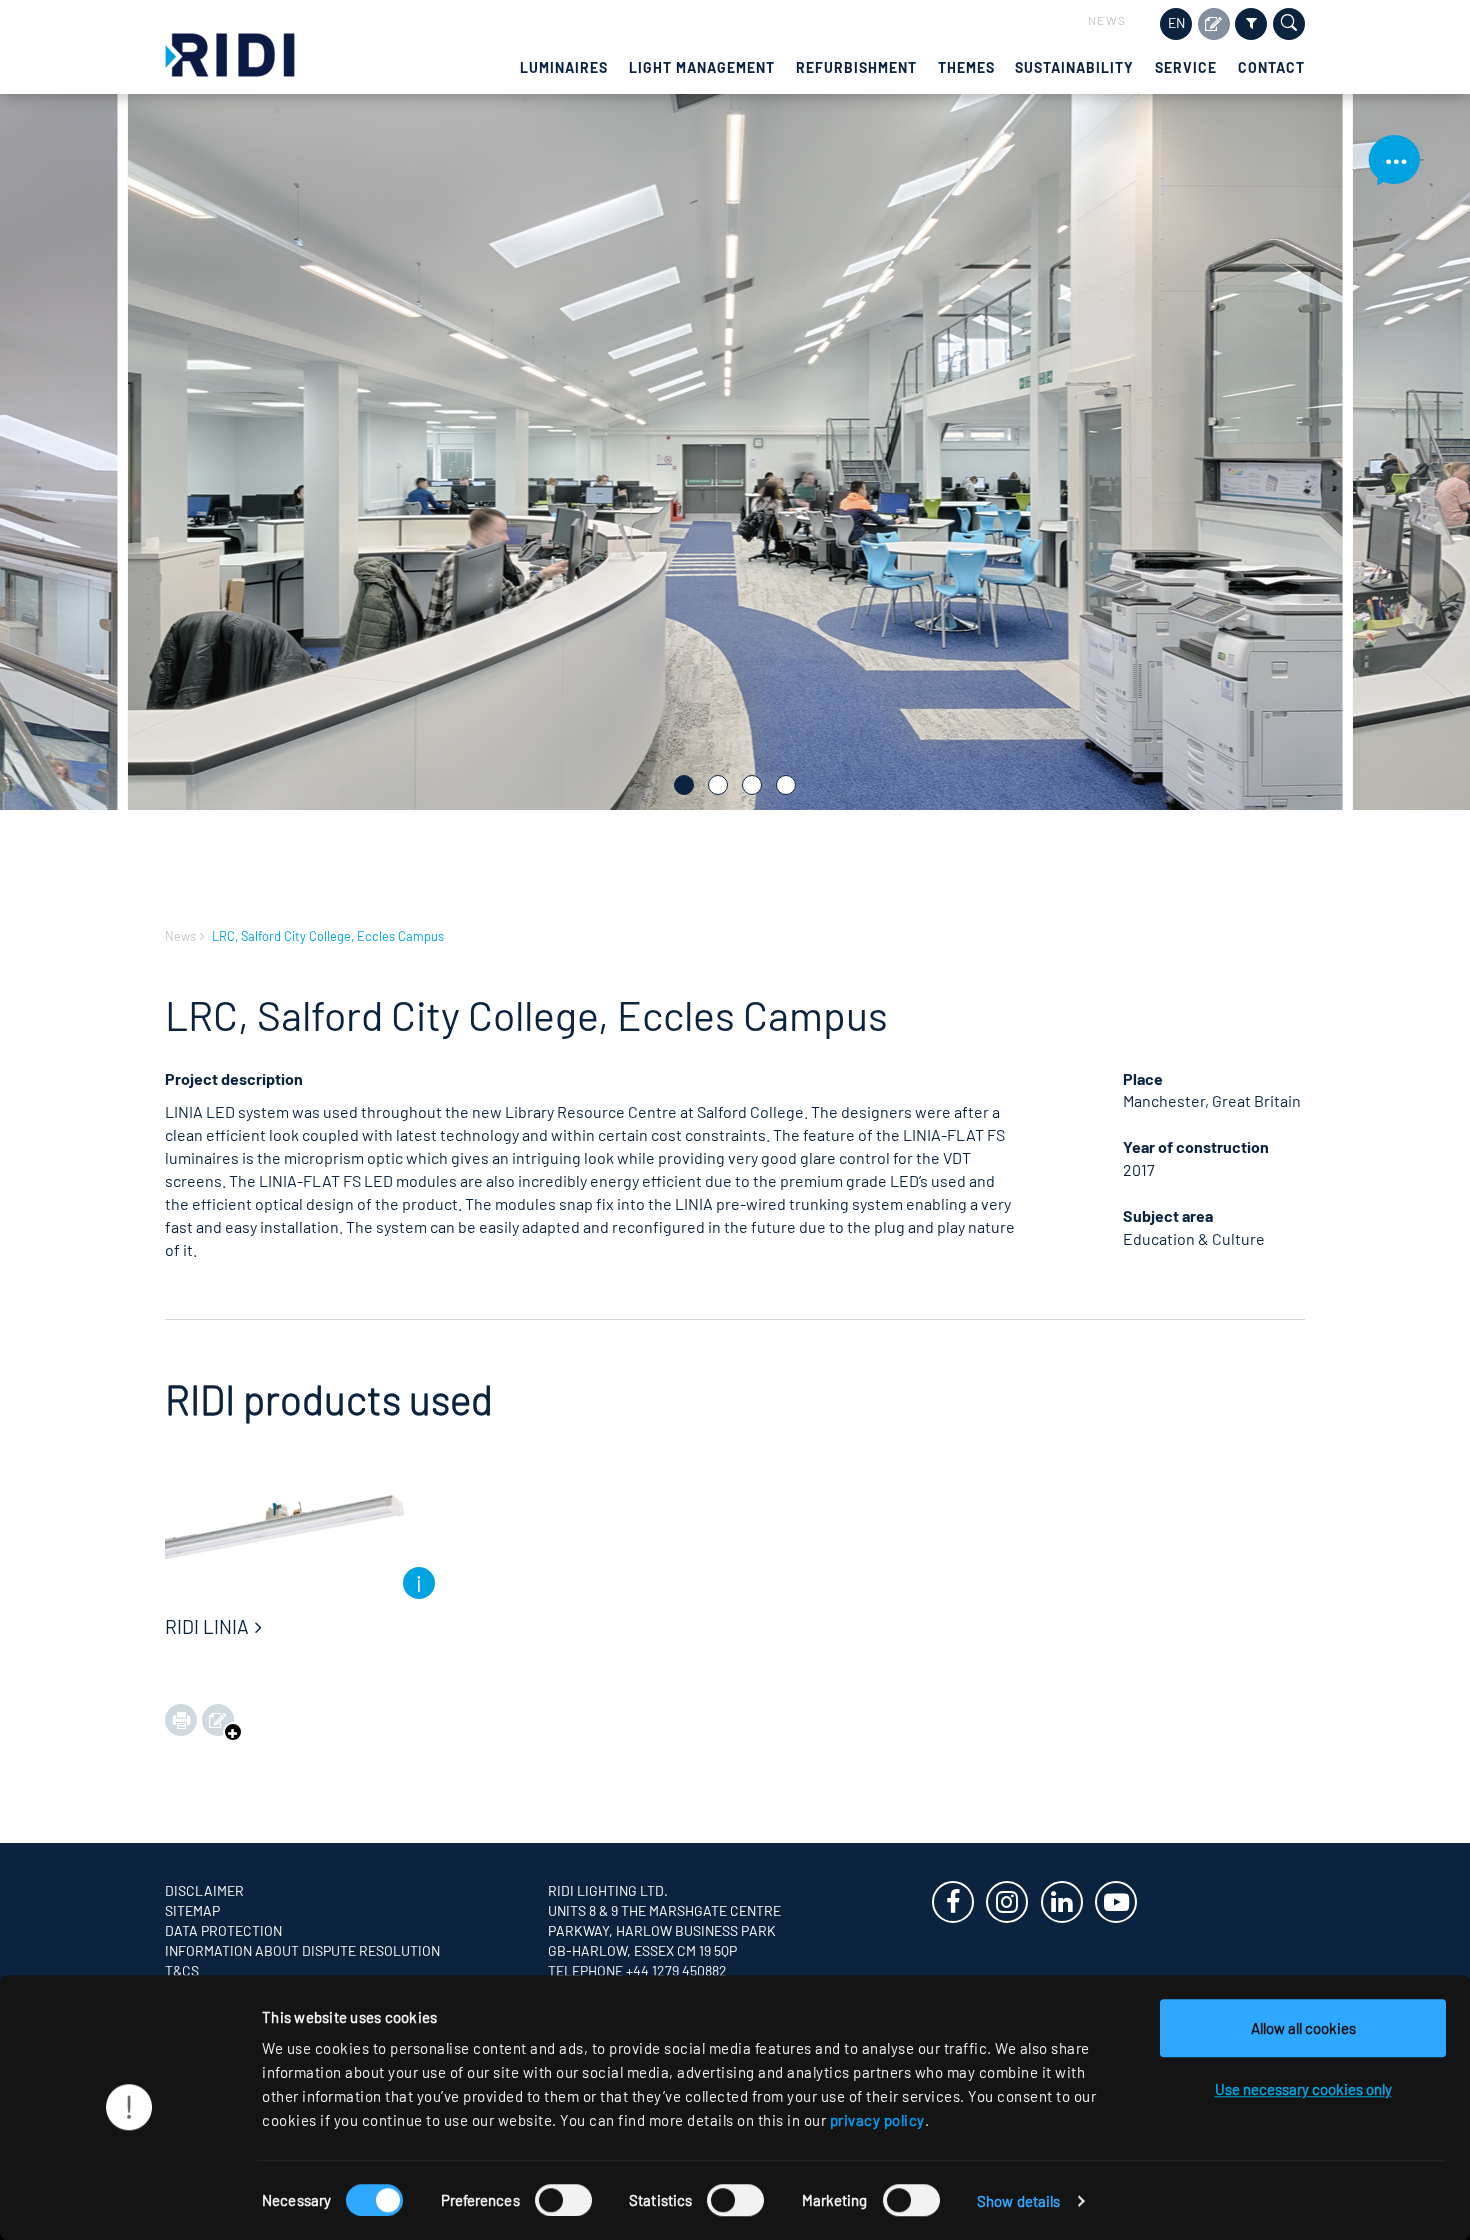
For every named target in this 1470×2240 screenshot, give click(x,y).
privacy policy (877, 2120)
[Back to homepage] (230, 52)
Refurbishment (856, 67)
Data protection (223, 1930)
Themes (966, 67)
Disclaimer (204, 1890)
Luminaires (564, 67)
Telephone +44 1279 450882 (637, 1970)
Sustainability (1074, 67)
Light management (702, 67)
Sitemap (192, 1910)
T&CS (182, 1970)
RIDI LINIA (207, 1626)
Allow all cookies (1303, 2028)
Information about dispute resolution (302, 1950)
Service (1186, 67)
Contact (1271, 67)
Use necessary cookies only (1303, 2089)
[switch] (563, 2200)
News (1107, 20)
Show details (1018, 2201)
